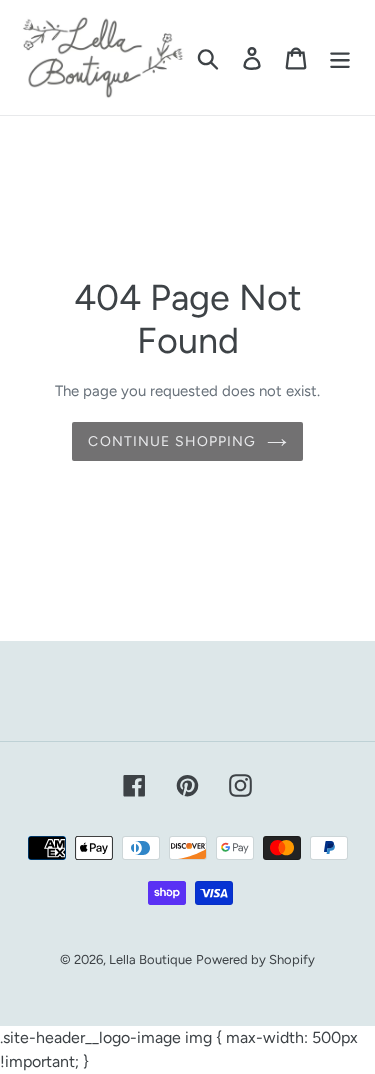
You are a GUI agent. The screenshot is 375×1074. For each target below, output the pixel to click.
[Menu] (340, 57)
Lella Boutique (150, 959)
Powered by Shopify (255, 959)
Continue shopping (172, 441)
